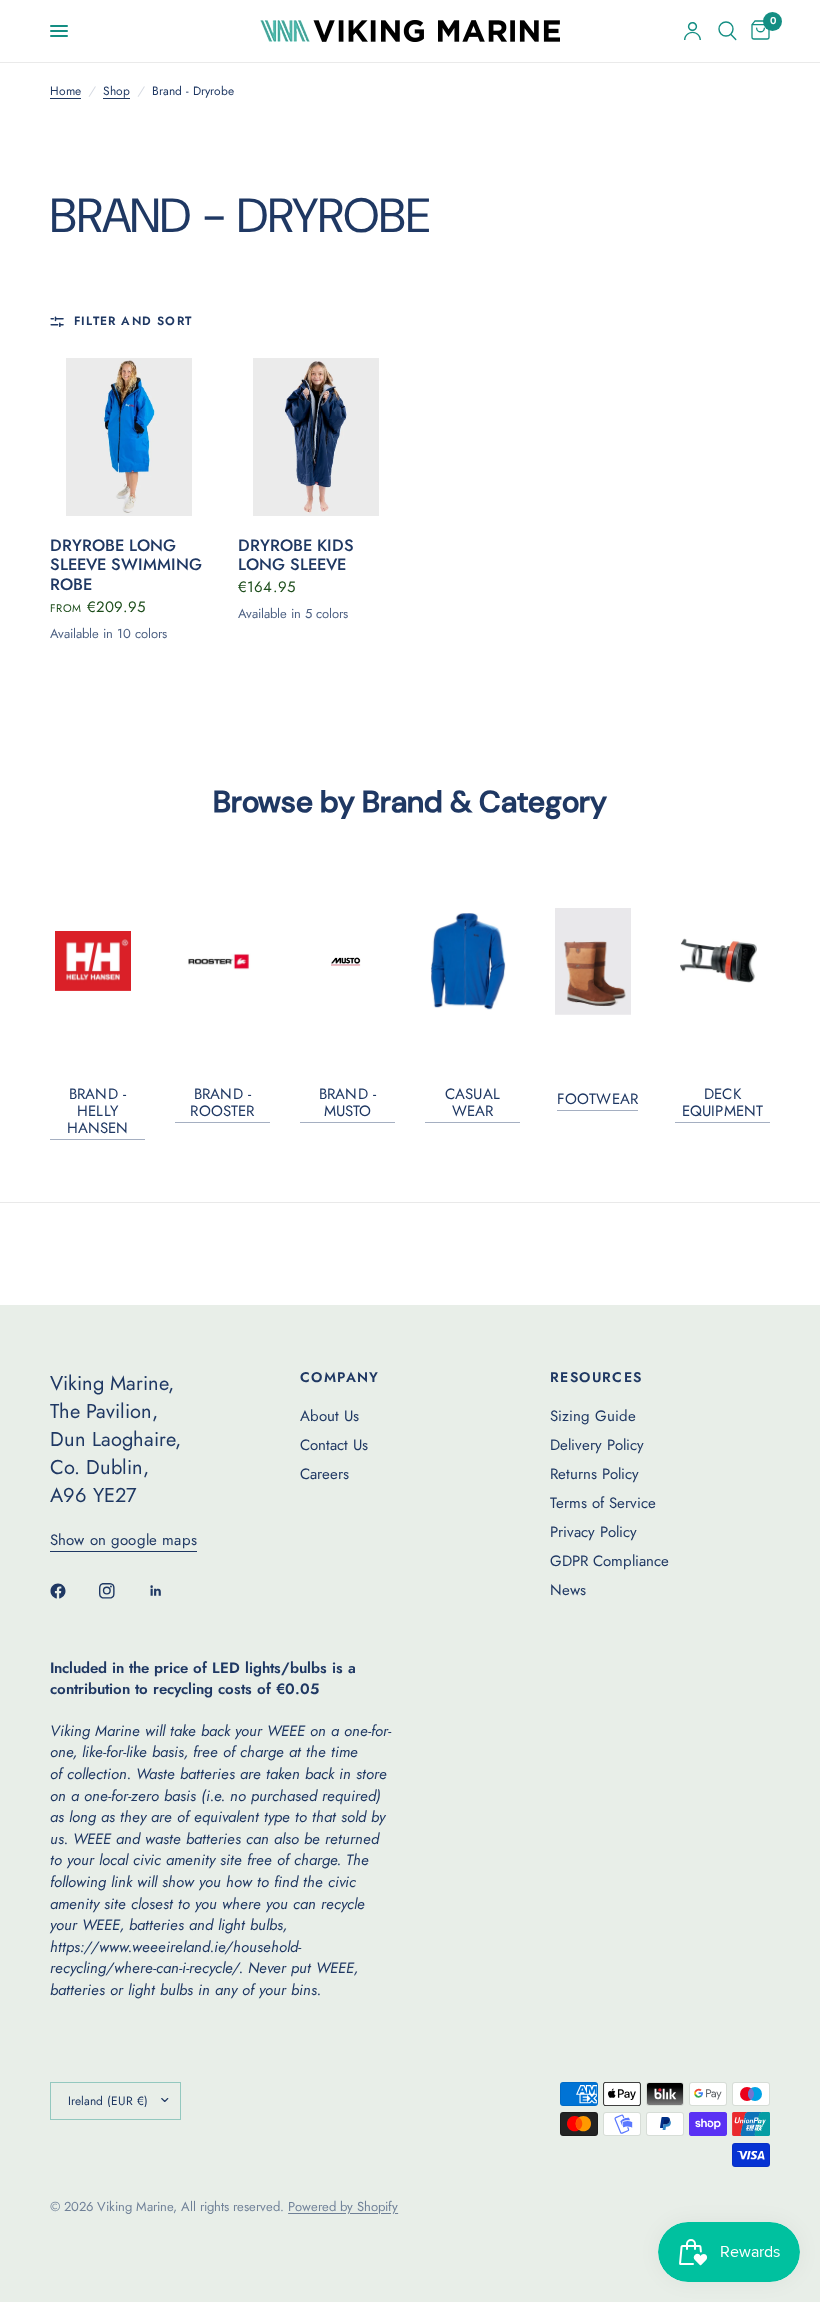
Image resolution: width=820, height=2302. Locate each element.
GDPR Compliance (609, 1561)
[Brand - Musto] (347, 961)
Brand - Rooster (222, 1103)
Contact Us (334, 1445)
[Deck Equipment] (723, 960)
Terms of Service (603, 1503)
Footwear (597, 1099)
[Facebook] (72, 1591)
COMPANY (340, 1377)
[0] (757, 31)
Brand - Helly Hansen (98, 1111)
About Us (329, 1416)
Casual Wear (472, 1103)
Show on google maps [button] (123, 1540)
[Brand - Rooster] (222, 961)
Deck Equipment (722, 1103)
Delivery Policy (597, 1445)
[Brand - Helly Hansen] (97, 961)
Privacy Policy (593, 1532)
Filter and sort (133, 321)
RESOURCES (596, 1377)
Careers (324, 1474)
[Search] (727, 31)
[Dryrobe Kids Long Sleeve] (317, 437)
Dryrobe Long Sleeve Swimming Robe (126, 565)
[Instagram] (121, 1591)
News (568, 1590)
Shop (116, 91)
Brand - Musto (347, 1103)
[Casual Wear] (472, 961)
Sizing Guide (593, 1416)
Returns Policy (594, 1474)
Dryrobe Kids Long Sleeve (296, 556)
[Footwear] (597, 961)
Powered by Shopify (343, 2206)
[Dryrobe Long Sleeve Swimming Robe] (129, 437)
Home (65, 91)
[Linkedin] (170, 1591)
